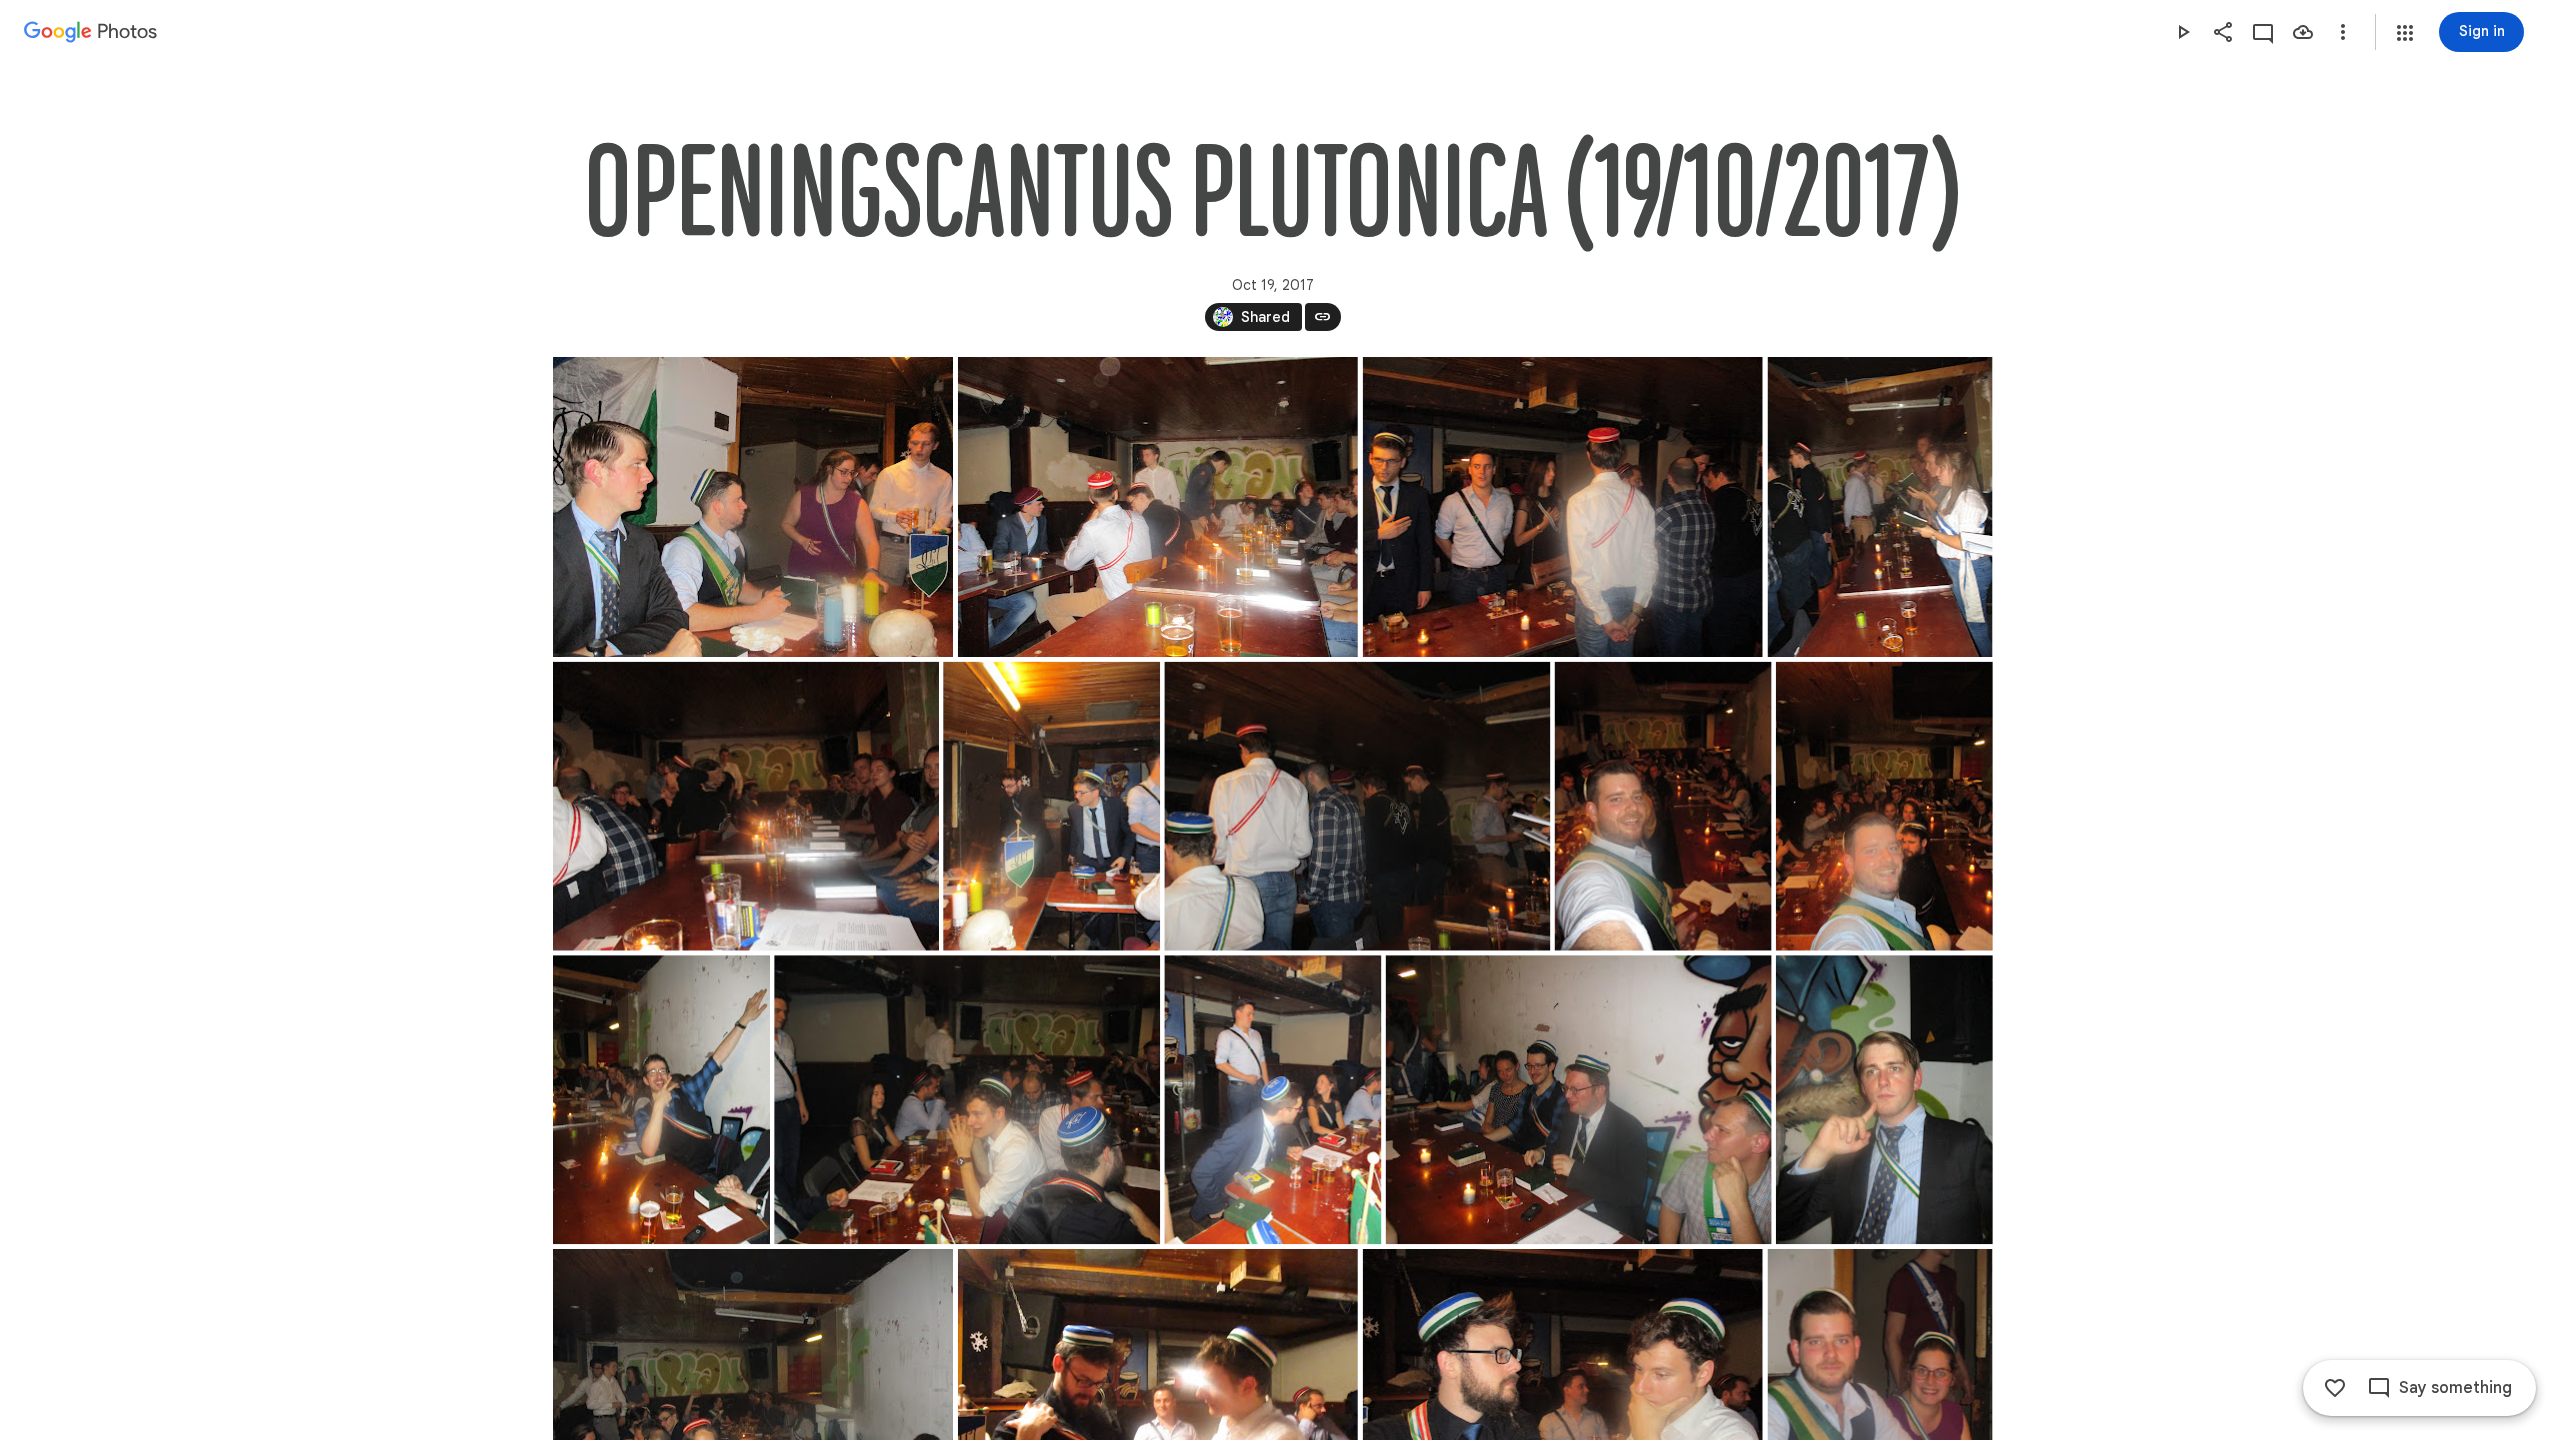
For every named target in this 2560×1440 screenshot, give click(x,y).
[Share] (2223, 32)
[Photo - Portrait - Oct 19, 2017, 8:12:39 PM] (1662, 806)
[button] (2405, 33)
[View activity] (2263, 32)
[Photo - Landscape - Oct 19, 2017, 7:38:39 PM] (1562, 507)
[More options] (2343, 32)
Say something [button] (2455, 1388)
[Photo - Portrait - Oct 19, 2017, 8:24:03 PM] (1272, 1099)
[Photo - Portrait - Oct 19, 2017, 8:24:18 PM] (1883, 1099)
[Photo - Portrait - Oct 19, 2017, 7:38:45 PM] (1879, 507)
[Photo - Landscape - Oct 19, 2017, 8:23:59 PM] (967, 1099)
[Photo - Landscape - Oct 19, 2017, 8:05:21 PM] (1357, 806)
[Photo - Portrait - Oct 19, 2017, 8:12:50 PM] (1883, 806)
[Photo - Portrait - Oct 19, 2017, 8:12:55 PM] (661, 1099)
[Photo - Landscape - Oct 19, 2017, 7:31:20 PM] (753, 507)
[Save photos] (2303, 32)
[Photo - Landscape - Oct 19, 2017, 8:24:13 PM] (1578, 1099)
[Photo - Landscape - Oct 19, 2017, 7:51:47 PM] (746, 806)
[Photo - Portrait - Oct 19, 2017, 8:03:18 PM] (1051, 806)
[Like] (2335, 1388)
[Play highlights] (2183, 32)
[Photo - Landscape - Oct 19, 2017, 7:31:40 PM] (1157, 507)
